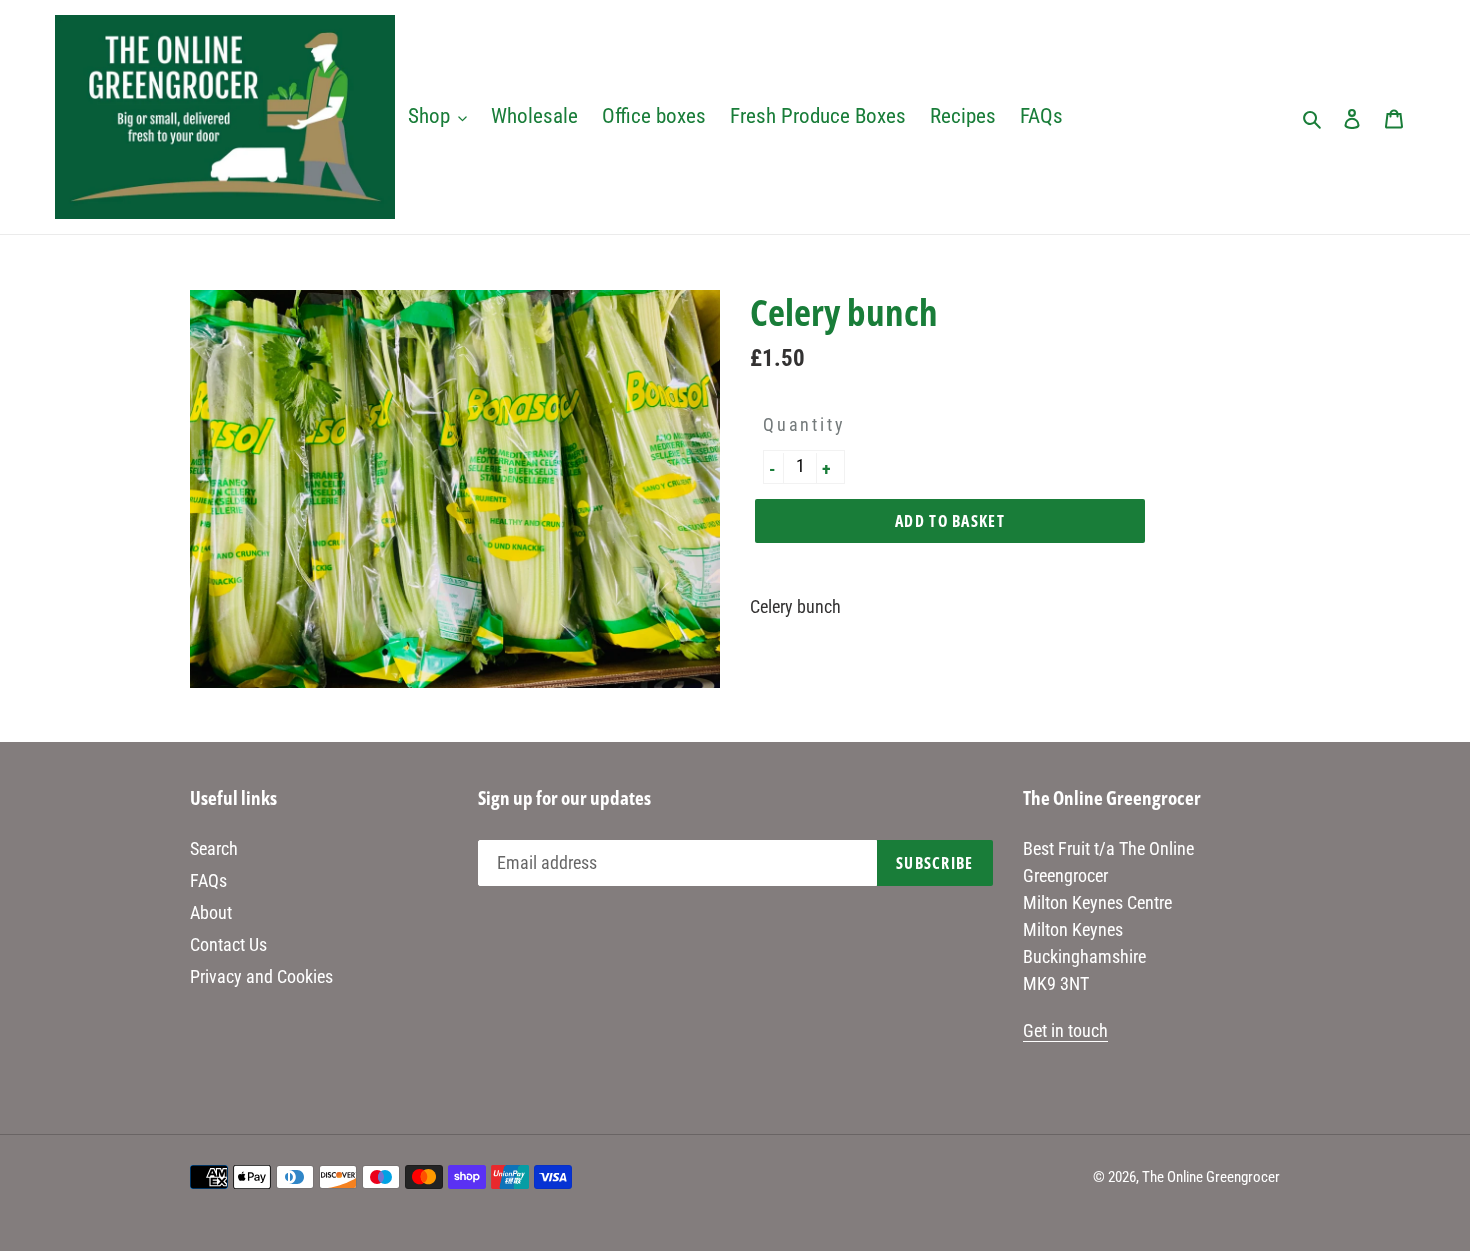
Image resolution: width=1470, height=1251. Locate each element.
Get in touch (1065, 1030)
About (211, 912)
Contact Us (228, 944)
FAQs (208, 880)
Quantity (804, 424)
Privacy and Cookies (261, 976)
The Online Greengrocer (1211, 1177)
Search (214, 848)
